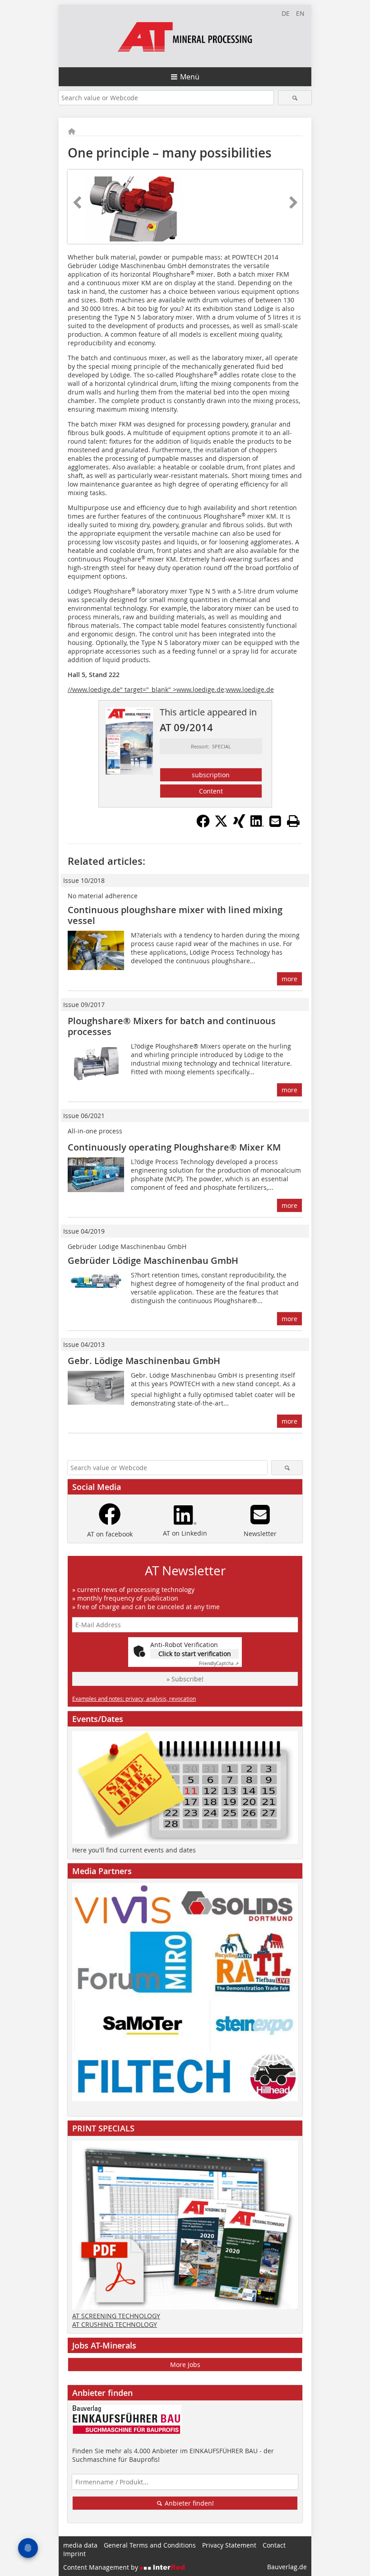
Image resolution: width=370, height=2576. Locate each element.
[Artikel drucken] (293, 821)
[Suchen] (295, 98)
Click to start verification (195, 1654)
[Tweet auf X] (221, 825)
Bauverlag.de (287, 2567)
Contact (274, 2545)
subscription (211, 775)
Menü (190, 77)
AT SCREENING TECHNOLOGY (116, 2316)
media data (80, 2545)
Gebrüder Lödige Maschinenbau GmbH (153, 1260)
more (289, 979)
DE (286, 13)
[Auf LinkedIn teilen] (257, 825)
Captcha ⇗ (219, 1664)
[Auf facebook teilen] (203, 825)
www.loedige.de (250, 689)
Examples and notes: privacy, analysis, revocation (134, 1699)
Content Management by (102, 2567)
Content (211, 791)
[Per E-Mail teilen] (275, 821)
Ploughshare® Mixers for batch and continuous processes (172, 1026)
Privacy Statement (229, 2545)
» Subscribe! (185, 1679)
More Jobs (185, 2365)
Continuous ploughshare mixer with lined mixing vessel (175, 915)
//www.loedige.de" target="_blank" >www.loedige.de (146, 689)
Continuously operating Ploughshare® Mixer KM (174, 1147)
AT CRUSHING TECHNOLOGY (115, 2324)
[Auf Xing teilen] (239, 825)
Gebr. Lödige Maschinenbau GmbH (144, 1361)
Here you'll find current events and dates (134, 1850)
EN (300, 13)
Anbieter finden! (188, 2503)
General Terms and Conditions (150, 2545)
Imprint (74, 2554)
